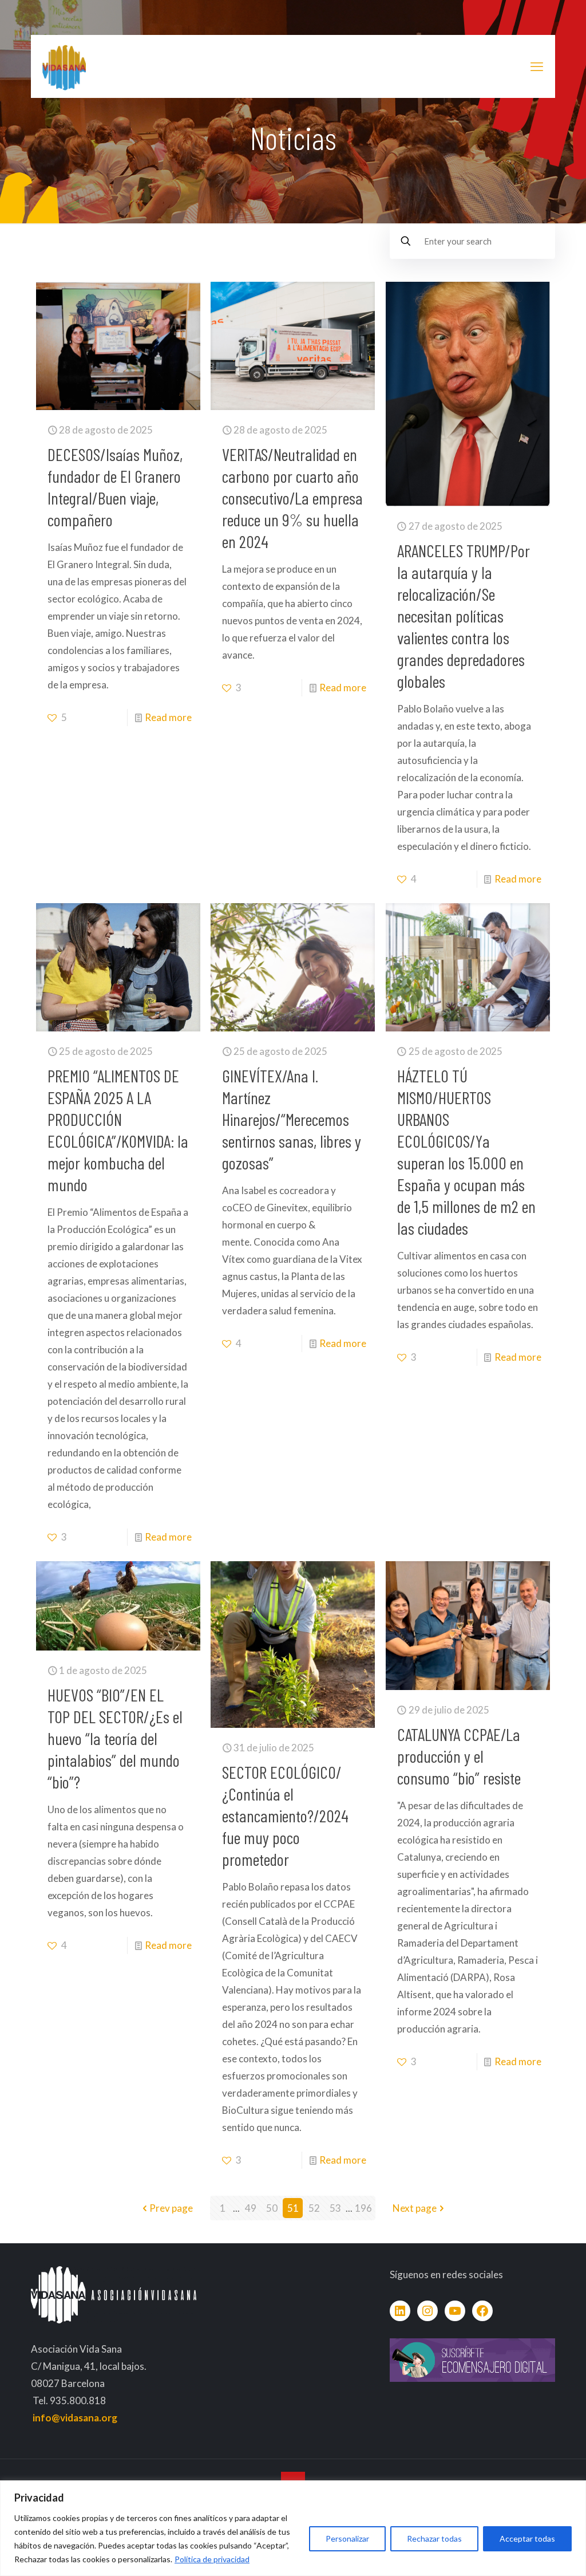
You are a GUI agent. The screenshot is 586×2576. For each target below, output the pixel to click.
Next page (415, 2208)
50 (272, 2208)
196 (363, 2208)
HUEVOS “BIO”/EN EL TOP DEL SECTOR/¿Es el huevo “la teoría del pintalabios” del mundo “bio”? (115, 1738)
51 (293, 2208)
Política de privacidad (212, 2559)
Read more (168, 717)
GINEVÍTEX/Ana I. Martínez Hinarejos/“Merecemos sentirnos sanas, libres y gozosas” (292, 1119)
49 (251, 2208)
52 (314, 2208)
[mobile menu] (537, 66)
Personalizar (347, 2538)
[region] (293, 2528)
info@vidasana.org (75, 2418)
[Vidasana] (64, 66)
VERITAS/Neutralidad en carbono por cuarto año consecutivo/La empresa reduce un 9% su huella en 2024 (292, 498)
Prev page (171, 2208)
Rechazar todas (434, 2538)
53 (335, 2208)
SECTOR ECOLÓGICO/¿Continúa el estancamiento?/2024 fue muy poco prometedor (285, 1815)
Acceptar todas (527, 2538)
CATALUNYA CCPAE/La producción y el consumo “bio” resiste (459, 1756)
